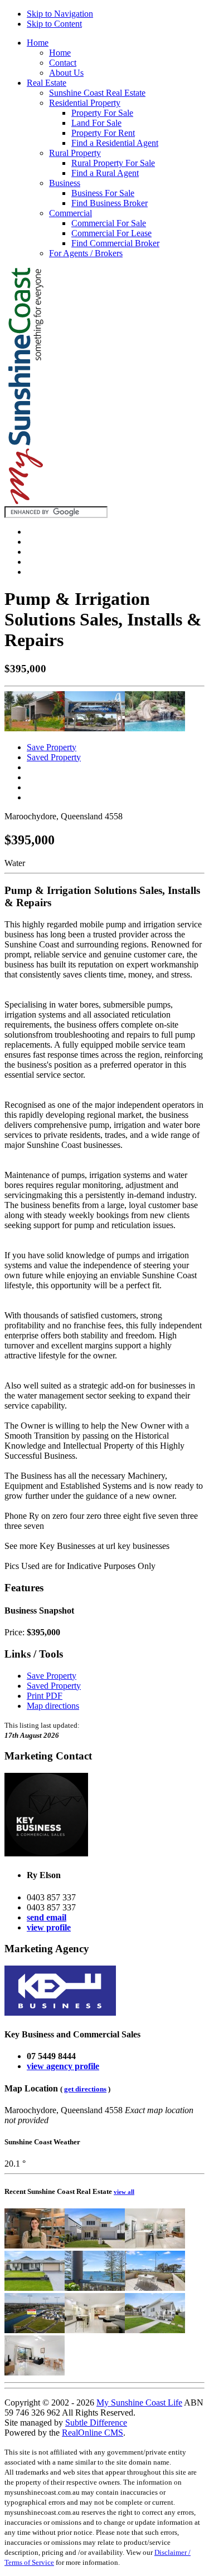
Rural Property (75, 153)
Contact (63, 63)
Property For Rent (103, 133)
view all (124, 2192)
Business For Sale (103, 193)
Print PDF (45, 1696)
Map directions (53, 1706)
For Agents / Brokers (86, 253)
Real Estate (47, 83)
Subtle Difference (96, 2423)
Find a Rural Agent (105, 173)
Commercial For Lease (111, 233)
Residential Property (85, 103)
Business (65, 183)
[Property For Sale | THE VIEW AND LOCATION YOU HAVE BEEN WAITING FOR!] (95, 2288)
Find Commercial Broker (115, 243)
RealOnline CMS (93, 2433)
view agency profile (63, 2066)
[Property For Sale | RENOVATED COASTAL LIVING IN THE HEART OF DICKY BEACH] (155, 2330)
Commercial (71, 213)
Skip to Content (54, 24)
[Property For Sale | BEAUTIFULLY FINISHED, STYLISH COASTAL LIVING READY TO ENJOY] (95, 2245)
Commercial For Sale (109, 223)
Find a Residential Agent (115, 143)
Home (38, 43)
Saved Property (54, 757)
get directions (85, 2089)
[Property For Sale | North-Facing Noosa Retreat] (155, 2245)
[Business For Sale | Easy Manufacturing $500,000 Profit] (35, 2245)
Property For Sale (102, 113)
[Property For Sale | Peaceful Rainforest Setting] (95, 2330)
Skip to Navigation (60, 14)
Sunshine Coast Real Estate (97, 93)
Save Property (52, 747)
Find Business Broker (110, 203)
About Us (66, 73)
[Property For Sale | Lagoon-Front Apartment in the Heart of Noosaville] (35, 2372)
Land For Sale (96, 123)
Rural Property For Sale (113, 163)
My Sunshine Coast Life (139, 2403)
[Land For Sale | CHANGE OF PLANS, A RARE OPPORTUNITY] (35, 2330)
